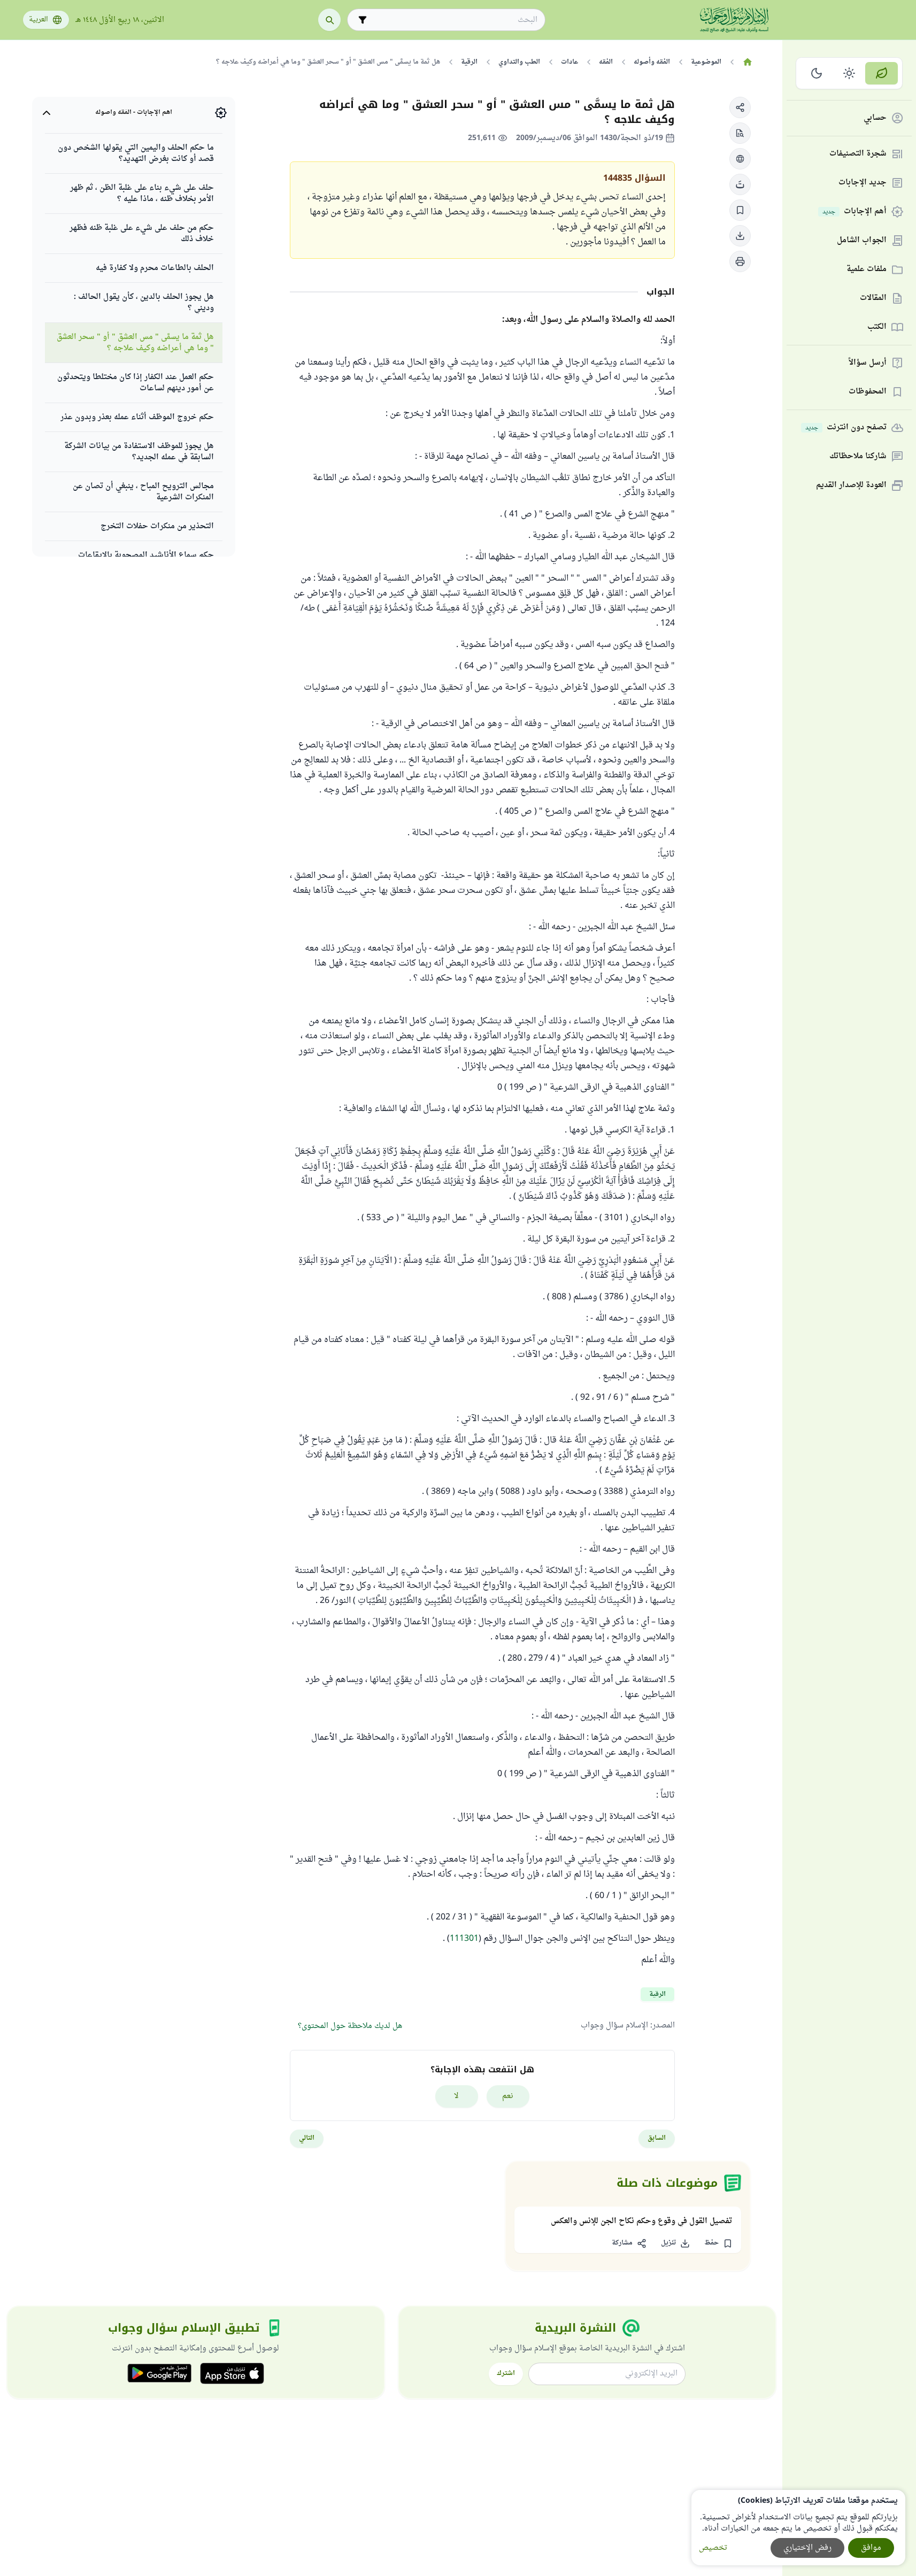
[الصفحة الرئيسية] (748, 62)
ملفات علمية (867, 270)
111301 (464, 1939)
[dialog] (798, 2528)
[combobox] (454, 20)
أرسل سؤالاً (868, 363)
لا (456, 2096)
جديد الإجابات (863, 183)
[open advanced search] (363, 20)
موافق (871, 2548)
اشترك (506, 2373)
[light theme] (849, 73)
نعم (508, 2096)
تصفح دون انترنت (846, 428)
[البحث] (329, 20)
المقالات (873, 299)
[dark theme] (817, 73)
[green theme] (882, 73)
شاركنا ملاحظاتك (858, 457)
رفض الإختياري (807, 2548)
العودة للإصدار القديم (851, 486)
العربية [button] (39, 20)
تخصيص (713, 2548)
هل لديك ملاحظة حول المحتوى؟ (350, 2026)
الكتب (877, 327)
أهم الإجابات (855, 212)
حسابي (875, 118)
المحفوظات (868, 392)
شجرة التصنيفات (858, 154)
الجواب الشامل (862, 241)
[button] (740, 107)
